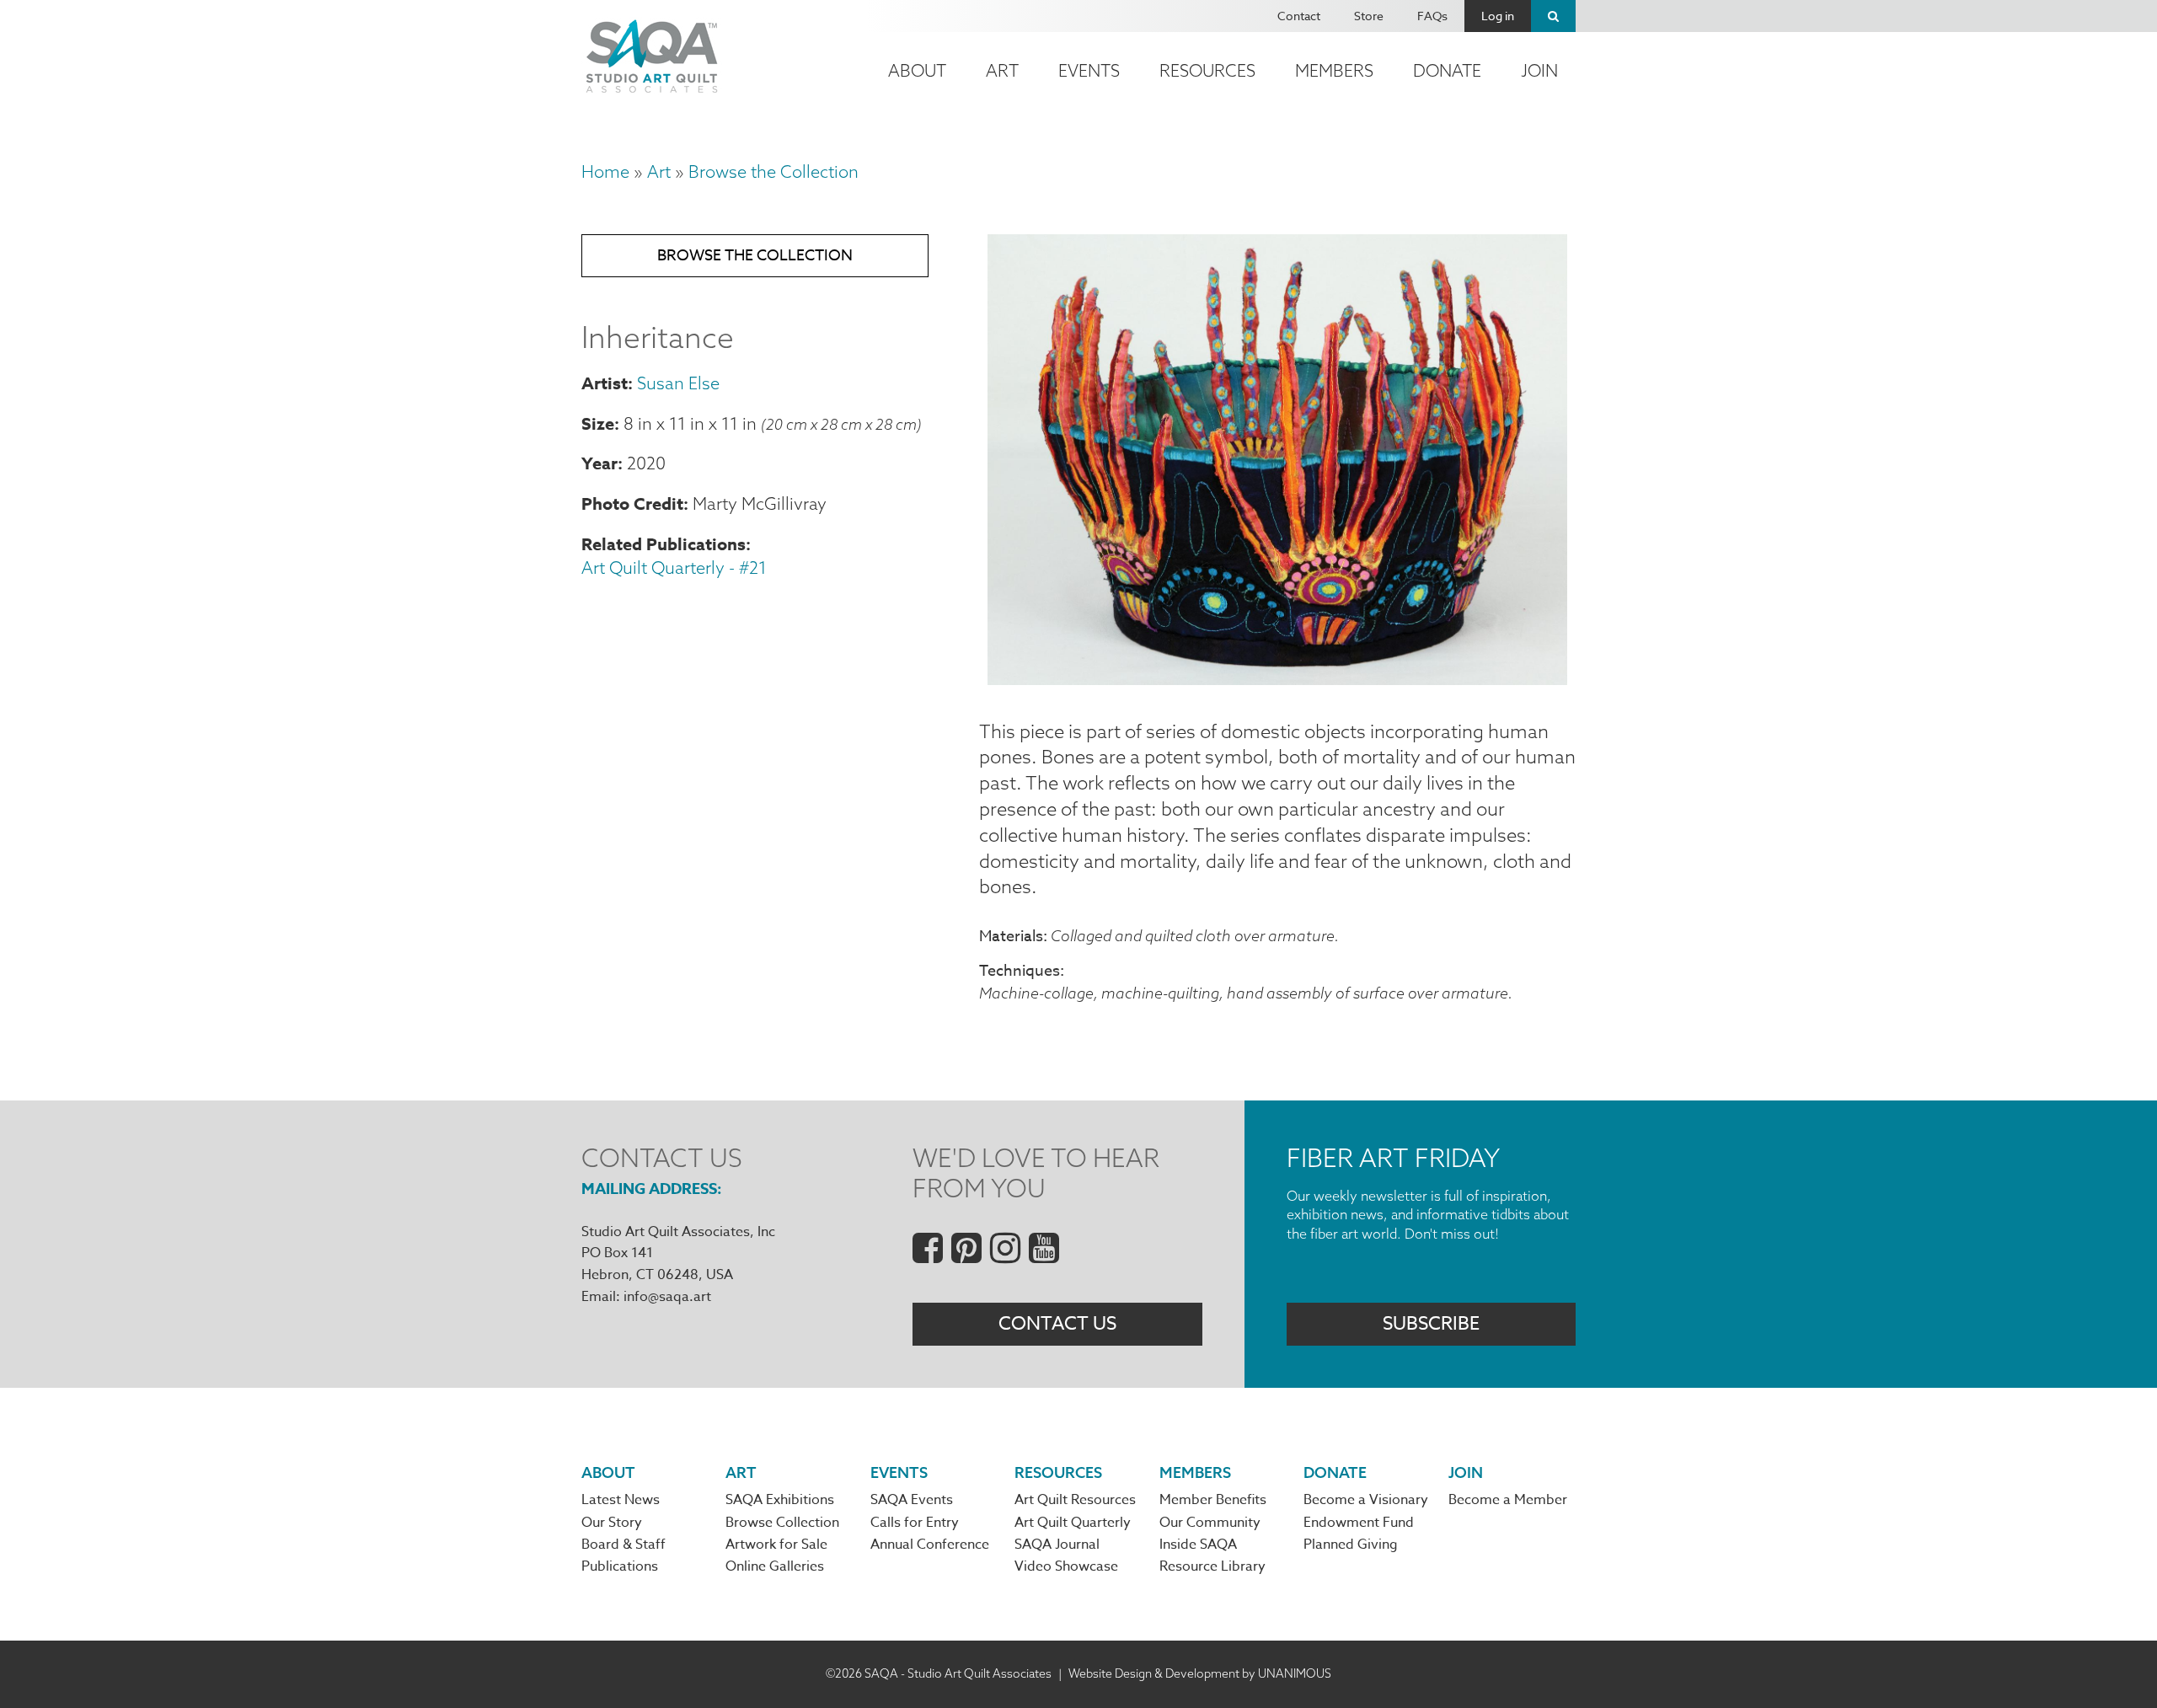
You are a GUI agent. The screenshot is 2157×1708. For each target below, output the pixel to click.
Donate (1447, 70)
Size (598, 423)
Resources (1207, 70)
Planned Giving (1351, 1545)
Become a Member (1508, 1500)
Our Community (1210, 1523)
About (917, 70)
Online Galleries (775, 1566)
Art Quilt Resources (1075, 1500)
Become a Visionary (1366, 1500)
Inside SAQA (1198, 1545)
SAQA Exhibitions (780, 1500)
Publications (620, 1566)
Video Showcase (1066, 1566)
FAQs (1432, 16)
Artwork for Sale (776, 1545)
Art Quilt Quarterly (1073, 1523)
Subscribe (1431, 1324)
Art (1002, 70)
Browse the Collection (773, 171)
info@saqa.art (667, 1297)
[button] (1277, 678)
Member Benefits (1213, 1500)
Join (1539, 70)
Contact (1299, 16)
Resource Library (1212, 1566)
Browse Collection (782, 1523)
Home (605, 171)
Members (1334, 70)
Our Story (612, 1523)
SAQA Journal (1057, 1545)
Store (1369, 16)
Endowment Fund (1359, 1523)
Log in (1498, 16)
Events (1089, 70)
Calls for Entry (915, 1523)
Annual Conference (930, 1545)
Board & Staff (624, 1545)
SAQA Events (912, 1500)
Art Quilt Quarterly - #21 (674, 568)
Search (1553, 16)
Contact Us (1057, 1324)
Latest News (621, 1500)
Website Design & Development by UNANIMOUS (1200, 1673)
